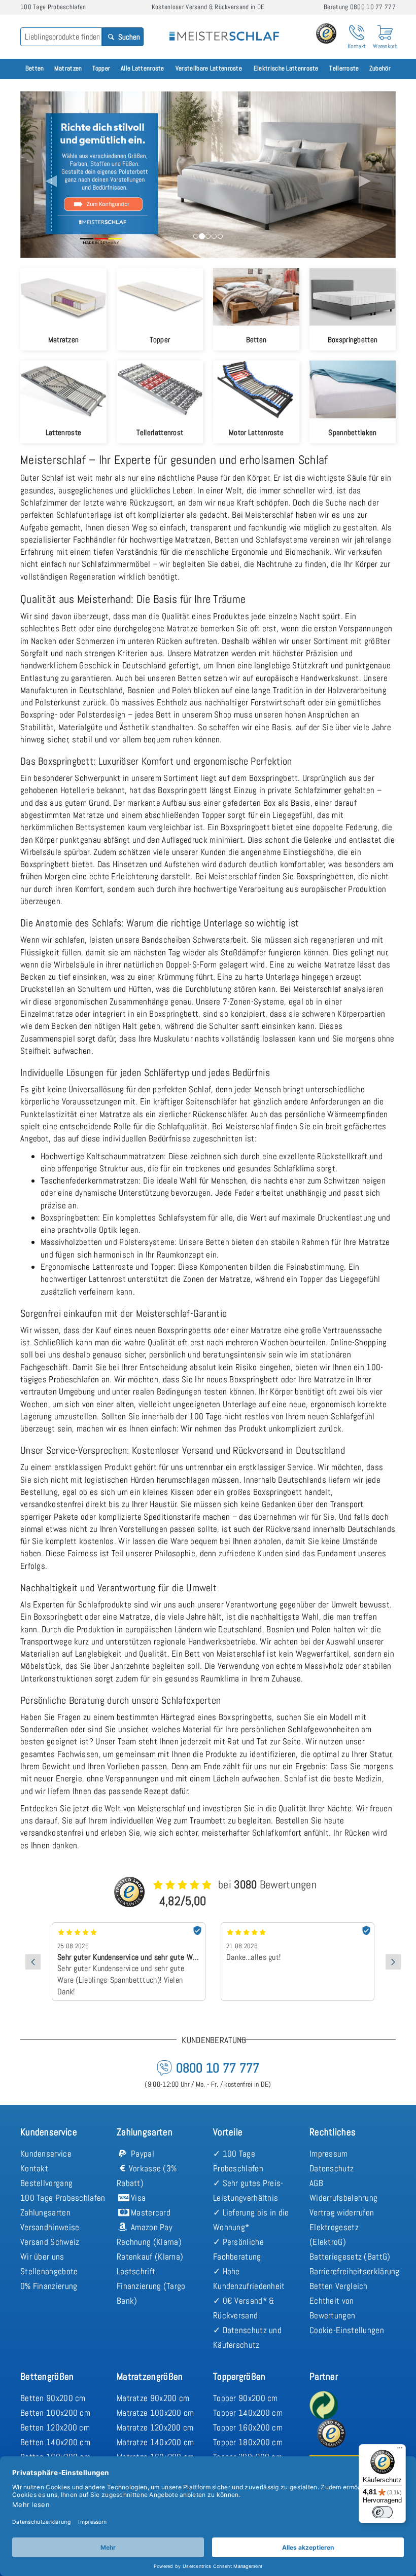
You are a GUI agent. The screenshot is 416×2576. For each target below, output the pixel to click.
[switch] (383, 2512)
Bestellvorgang (46, 2183)
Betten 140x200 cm (55, 2442)
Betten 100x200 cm (55, 2413)
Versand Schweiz (50, 2242)
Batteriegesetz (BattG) (350, 2257)
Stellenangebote (49, 2271)
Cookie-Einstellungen (347, 2330)
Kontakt (34, 2168)
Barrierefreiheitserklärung (355, 2271)
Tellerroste (344, 68)
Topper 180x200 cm (248, 2442)
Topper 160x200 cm (248, 2427)
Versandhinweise (50, 2227)
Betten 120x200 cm (55, 2427)
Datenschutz (332, 2168)
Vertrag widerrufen (342, 2212)
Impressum (329, 2154)
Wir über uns (42, 2257)
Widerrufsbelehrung (343, 2198)
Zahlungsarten (45, 2212)
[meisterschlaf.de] (224, 29)
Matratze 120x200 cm (155, 2427)
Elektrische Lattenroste (286, 68)
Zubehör (380, 68)
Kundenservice (46, 2154)
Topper (101, 68)
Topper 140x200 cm (248, 2413)
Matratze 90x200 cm (153, 2398)
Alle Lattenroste (143, 68)
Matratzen (68, 68)
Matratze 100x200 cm (155, 2413)
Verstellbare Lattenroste (209, 68)
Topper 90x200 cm (246, 2398)
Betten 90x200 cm (53, 2398)
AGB (316, 2183)
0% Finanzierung (49, 2286)
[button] (48, 174)
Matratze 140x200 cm (155, 2442)
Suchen (128, 37)
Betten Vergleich (339, 2286)
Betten (35, 68)
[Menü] (400, 2450)
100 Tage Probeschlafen (63, 2198)
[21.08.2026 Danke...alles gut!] (129, 1926)
